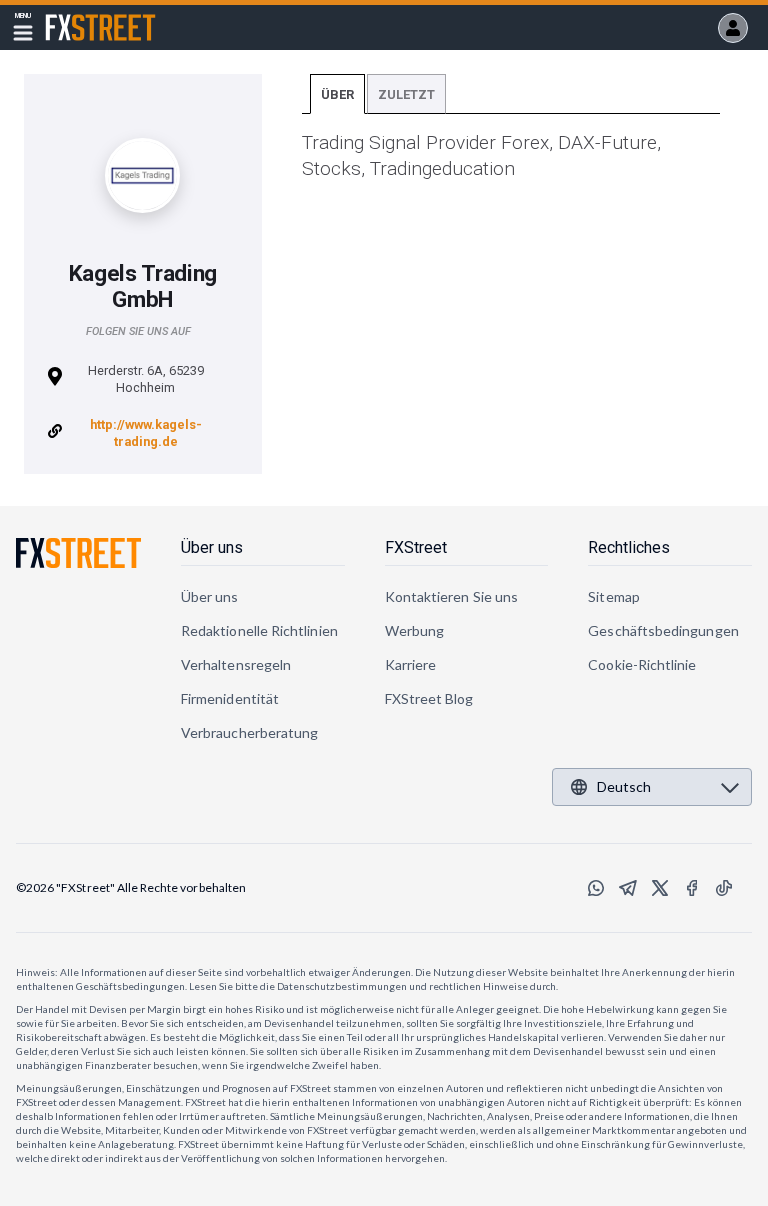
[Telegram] (628, 888)
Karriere (411, 664)
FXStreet (76, 16)
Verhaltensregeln (236, 664)
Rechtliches (629, 547)
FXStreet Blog (429, 698)
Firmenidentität (230, 698)
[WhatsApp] (596, 888)
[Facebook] (692, 888)
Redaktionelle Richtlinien (259, 630)
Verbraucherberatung (249, 732)
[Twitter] (660, 888)
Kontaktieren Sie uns (451, 596)
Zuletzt (406, 94)
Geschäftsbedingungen (663, 630)
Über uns (212, 547)
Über (337, 94)
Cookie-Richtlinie (642, 664)
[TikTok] (724, 888)
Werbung (415, 630)
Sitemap (614, 596)
